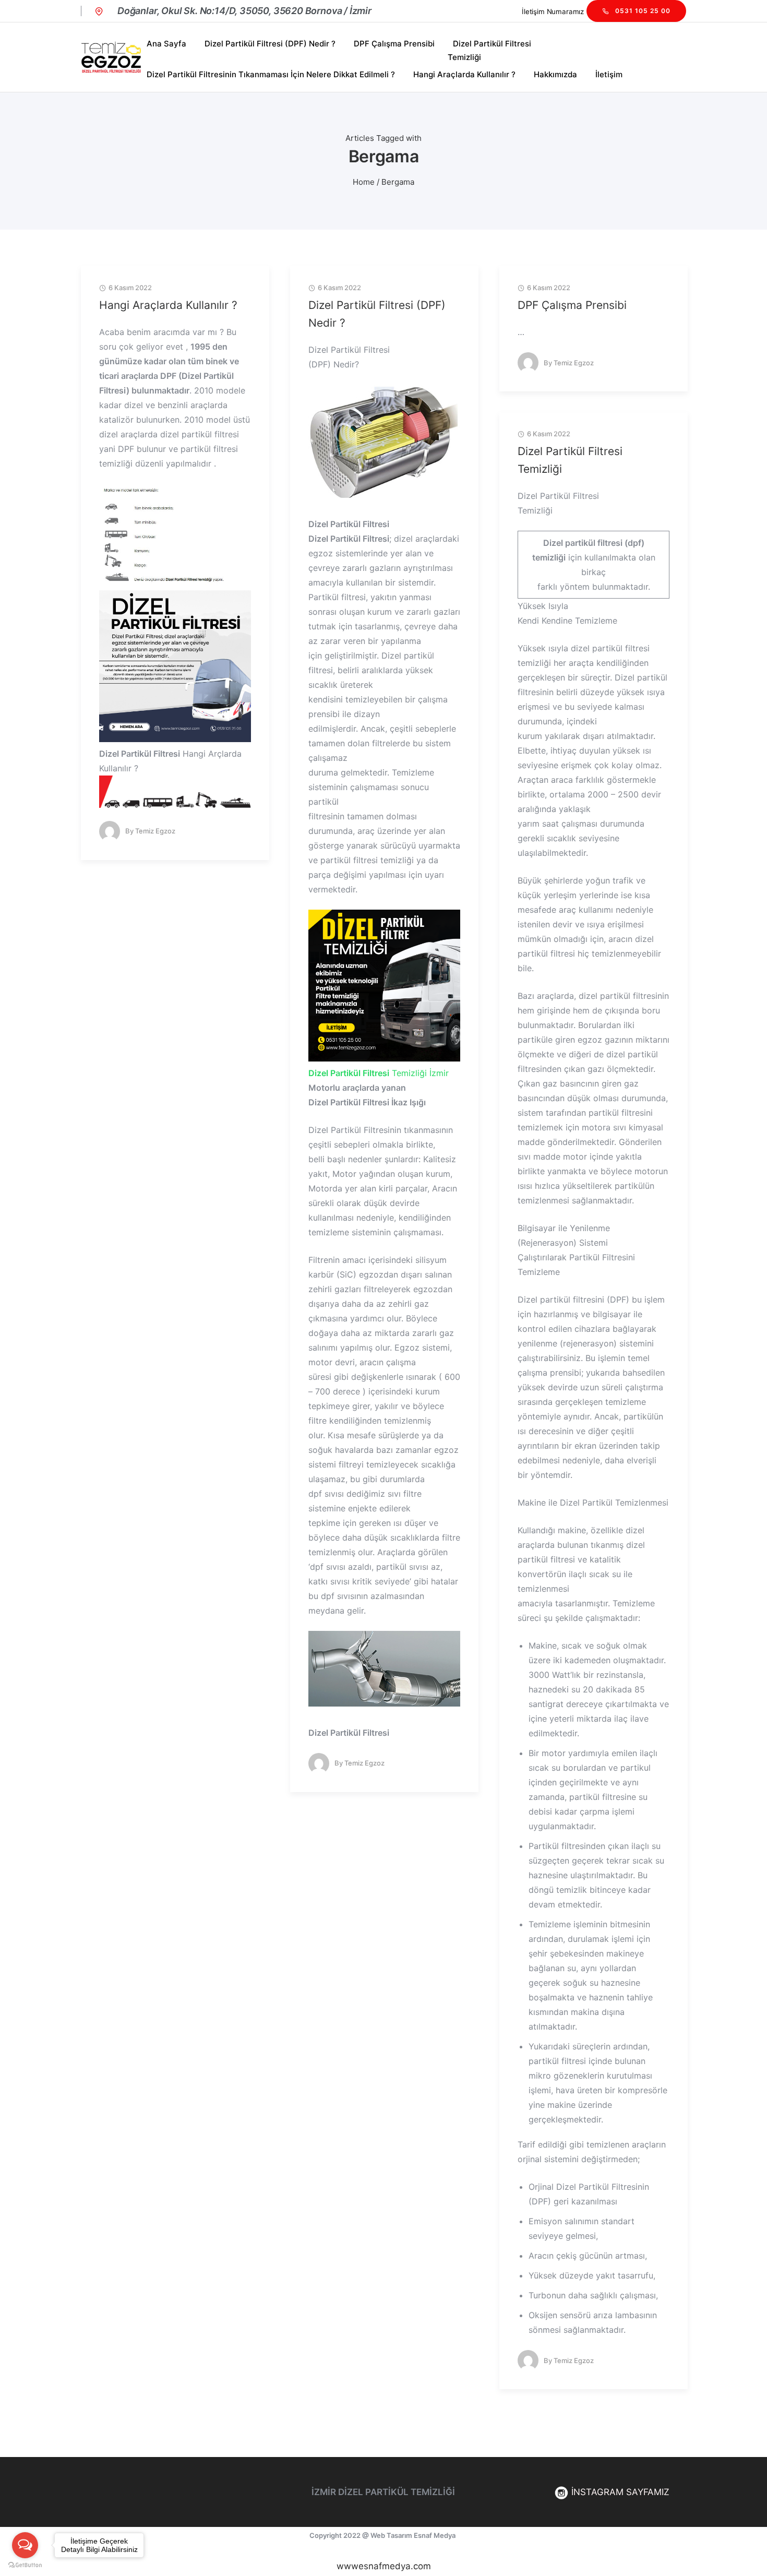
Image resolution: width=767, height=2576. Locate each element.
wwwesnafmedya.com (384, 2566)
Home (364, 182)
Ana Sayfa (166, 44)
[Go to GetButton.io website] (25, 2565)
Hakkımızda (555, 74)
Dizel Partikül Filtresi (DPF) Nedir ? (270, 44)
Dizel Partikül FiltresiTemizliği (489, 50)
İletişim (609, 74)
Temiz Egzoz (155, 831)
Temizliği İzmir (379, 1073)
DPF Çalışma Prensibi (394, 44)
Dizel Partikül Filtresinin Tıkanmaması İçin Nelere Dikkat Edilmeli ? (271, 74)
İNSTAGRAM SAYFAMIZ (619, 2492)
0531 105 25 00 (643, 11)
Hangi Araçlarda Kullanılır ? (464, 74)
